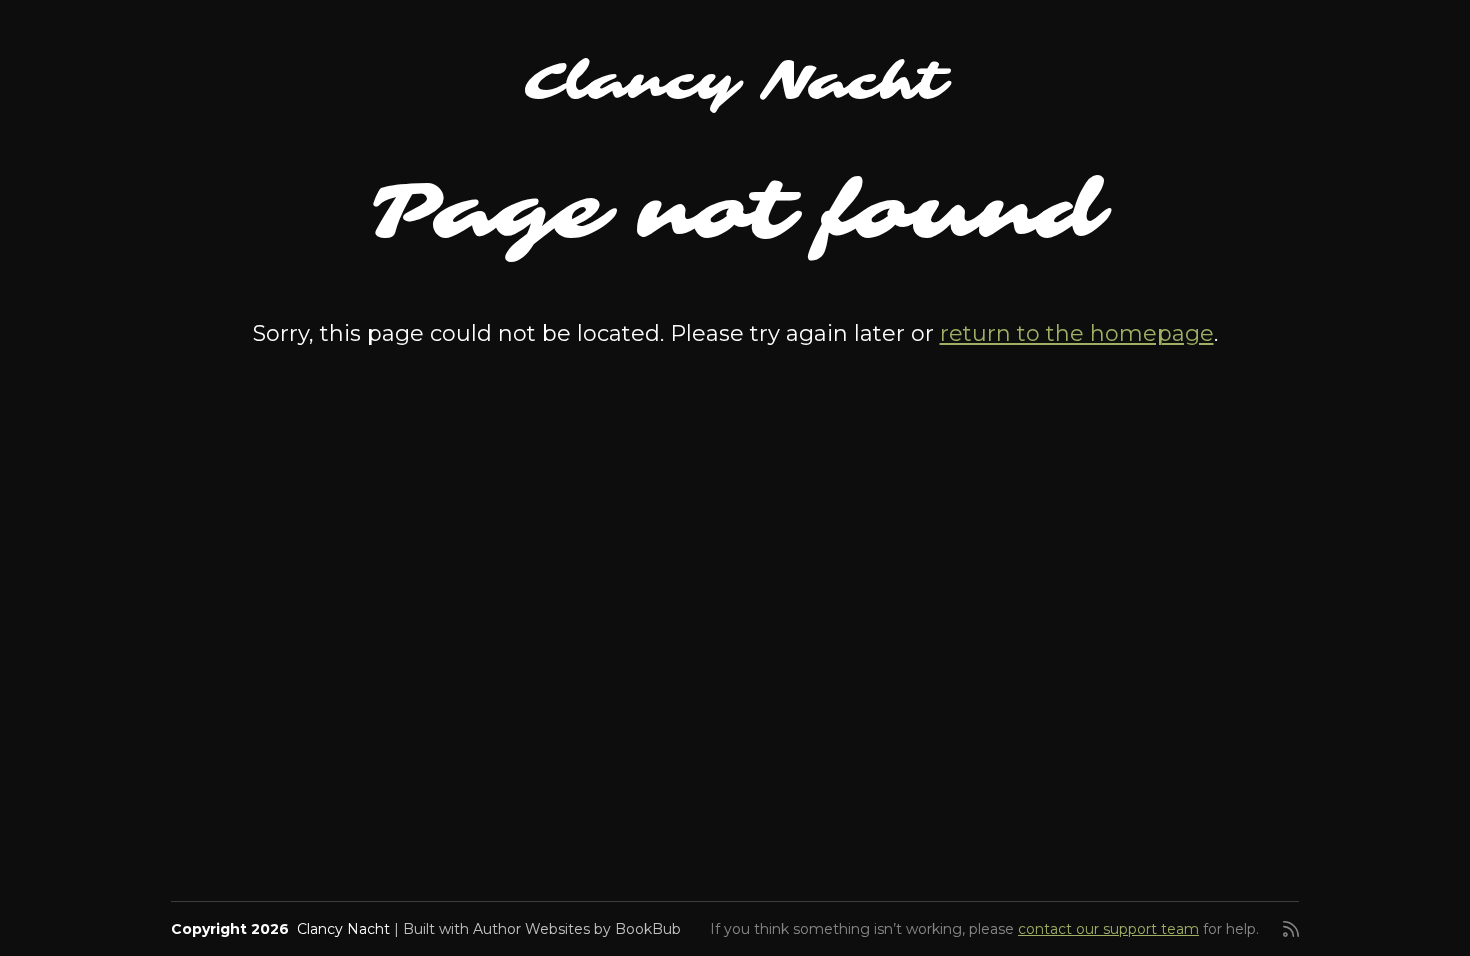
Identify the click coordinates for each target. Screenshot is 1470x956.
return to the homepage (1077, 333)
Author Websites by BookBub (577, 929)
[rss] (1291, 929)
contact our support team (1108, 929)
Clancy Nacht (735, 81)
